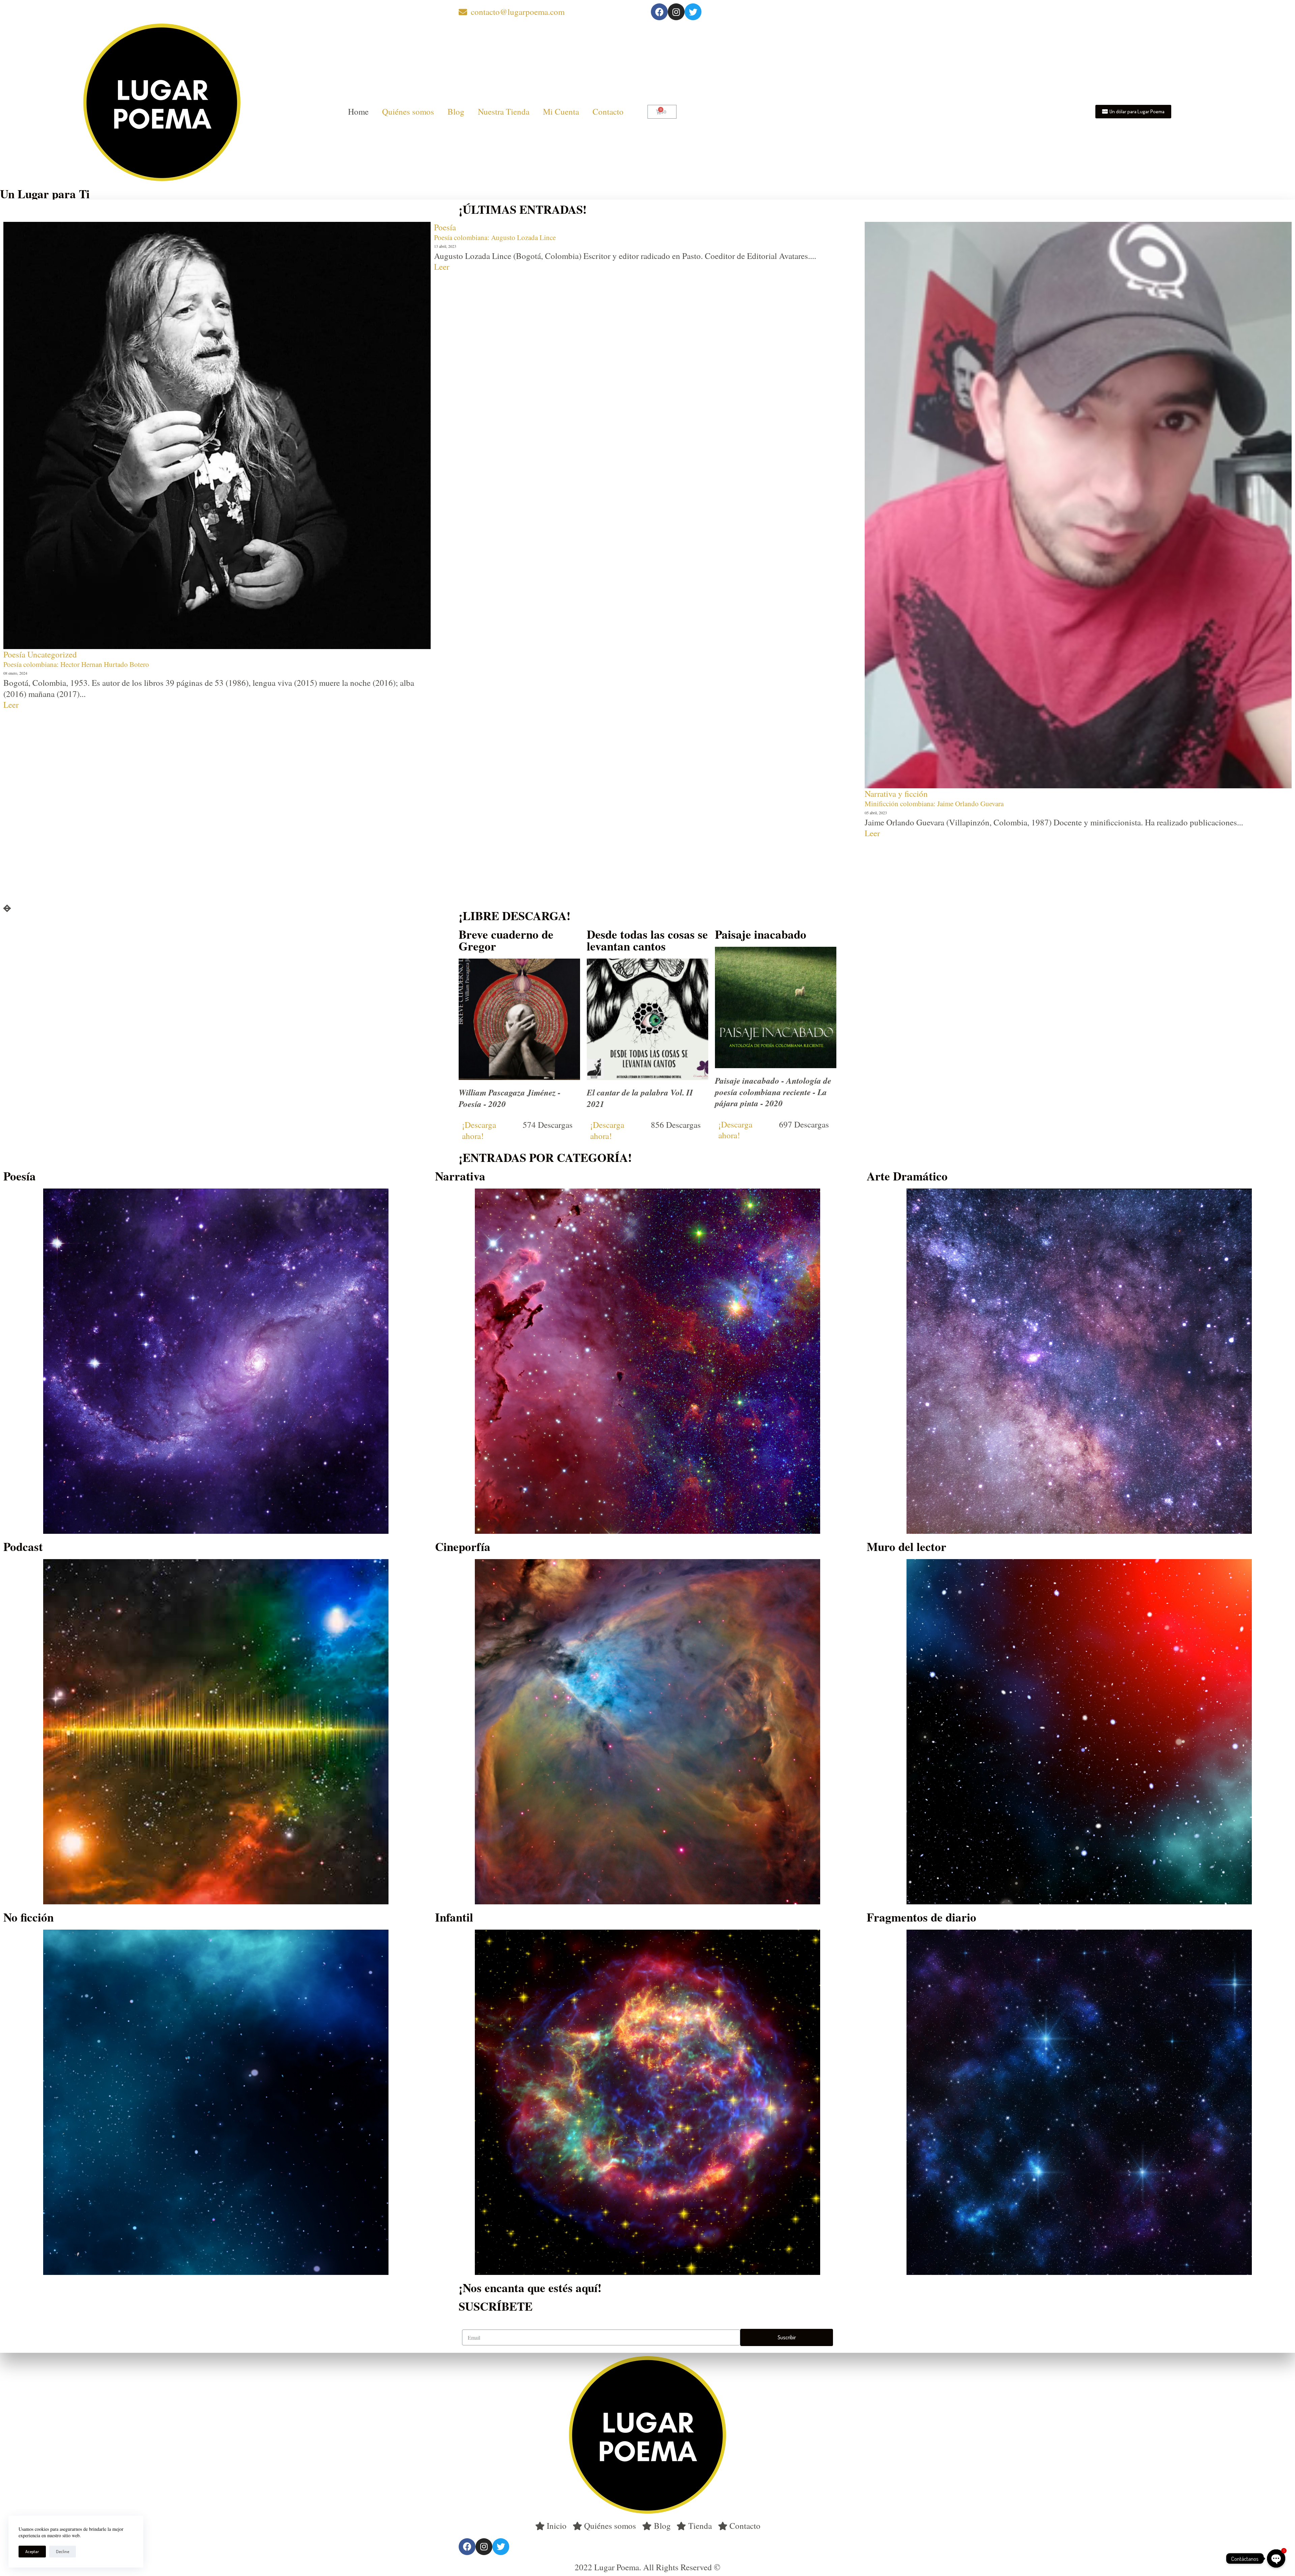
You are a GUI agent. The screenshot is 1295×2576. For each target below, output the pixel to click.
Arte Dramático (907, 1176)
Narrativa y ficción (35, 227)
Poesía (445, 770)
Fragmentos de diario (922, 1917)
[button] (1133, 112)
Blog (456, 111)
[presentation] (7, 909)
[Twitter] (693, 12)
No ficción (28, 1917)
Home (358, 111)
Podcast (23, 1546)
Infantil (454, 1917)
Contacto (608, 111)
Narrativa (460, 1176)
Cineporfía (463, 1546)
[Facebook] (659, 12)
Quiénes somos (408, 111)
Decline (63, 2551)
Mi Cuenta (561, 111)
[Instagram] (676, 12)
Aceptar (32, 2551)
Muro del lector (906, 1546)
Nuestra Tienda (504, 111)
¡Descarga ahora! (479, 1130)
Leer (11, 267)
